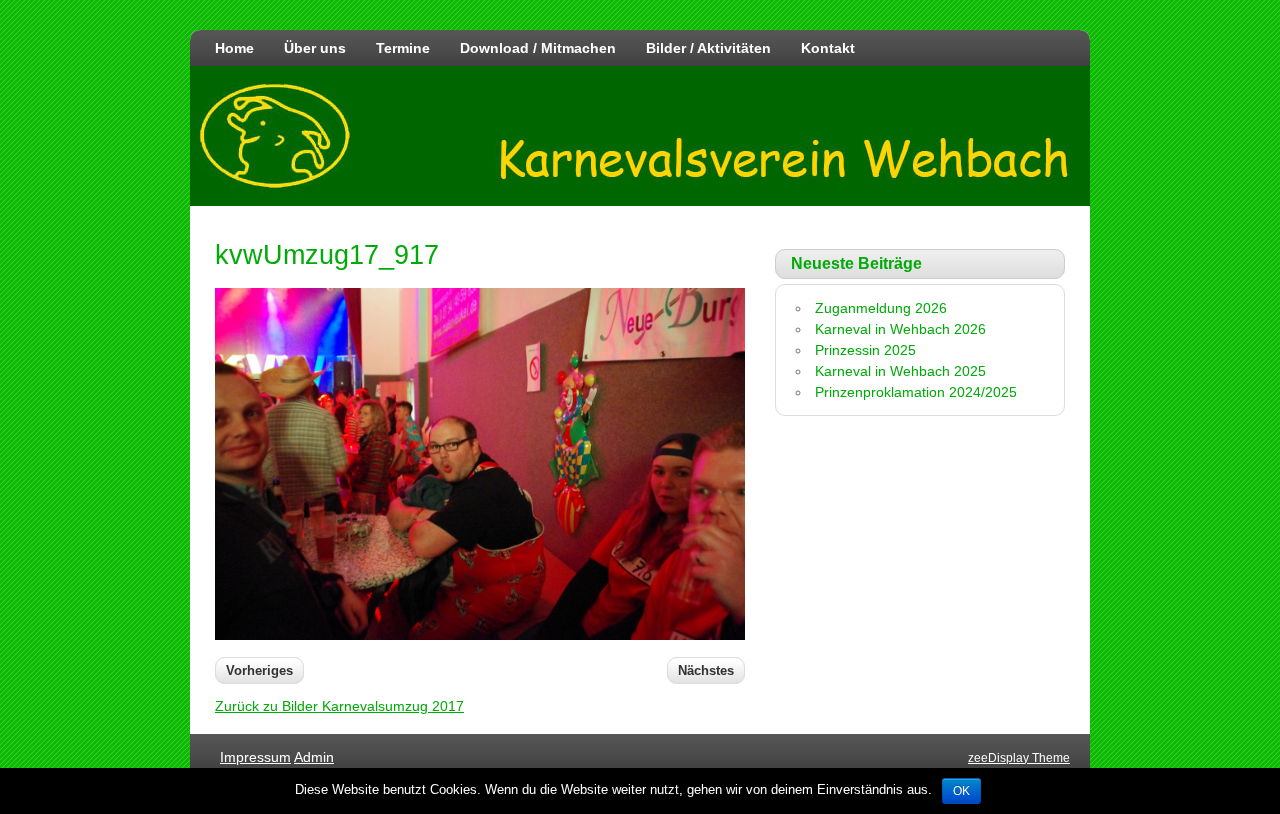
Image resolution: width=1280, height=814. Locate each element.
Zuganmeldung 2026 (881, 308)
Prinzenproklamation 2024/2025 (916, 392)
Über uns (315, 48)
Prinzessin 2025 (865, 350)
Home (234, 48)
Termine (403, 48)
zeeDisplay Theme (1019, 758)
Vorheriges (259, 670)
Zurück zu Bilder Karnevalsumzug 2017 (339, 706)
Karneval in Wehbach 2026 (900, 329)
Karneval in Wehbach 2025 (900, 371)
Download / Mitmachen (538, 48)
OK (961, 791)
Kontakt (828, 48)
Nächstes (706, 670)
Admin (314, 757)
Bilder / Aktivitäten (708, 48)
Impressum (255, 757)
